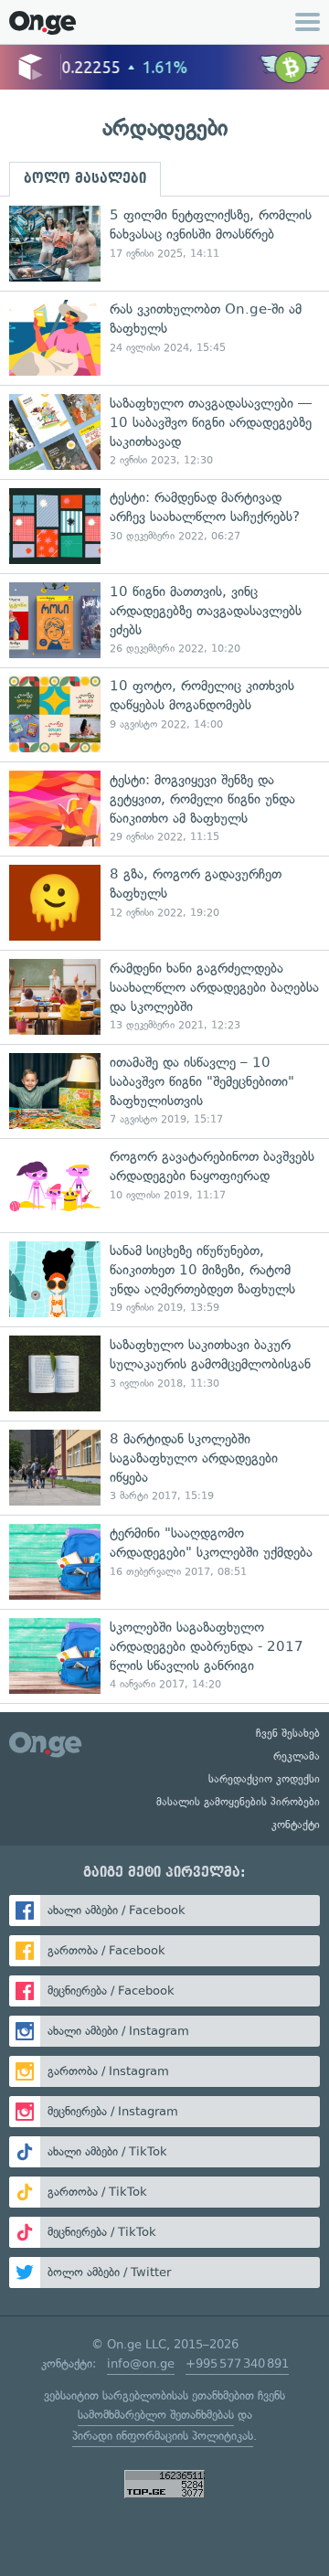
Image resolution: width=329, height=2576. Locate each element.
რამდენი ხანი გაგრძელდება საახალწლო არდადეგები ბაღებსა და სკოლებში (164, 997)
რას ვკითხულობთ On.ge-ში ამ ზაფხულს (164, 338)
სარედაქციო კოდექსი (264, 1779)
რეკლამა (297, 1756)
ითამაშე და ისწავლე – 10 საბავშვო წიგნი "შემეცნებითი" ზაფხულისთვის (164, 1091)
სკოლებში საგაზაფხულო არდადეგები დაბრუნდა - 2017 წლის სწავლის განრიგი (164, 1656)
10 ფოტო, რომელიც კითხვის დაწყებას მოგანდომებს (164, 714)
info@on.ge (141, 2363)
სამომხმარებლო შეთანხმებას (156, 2415)
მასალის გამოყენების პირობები (238, 1802)
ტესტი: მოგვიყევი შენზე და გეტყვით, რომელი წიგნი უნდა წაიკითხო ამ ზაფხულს (164, 809)
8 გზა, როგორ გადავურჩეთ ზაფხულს (164, 903)
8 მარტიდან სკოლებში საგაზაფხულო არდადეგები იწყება (164, 1468)
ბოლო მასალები (85, 178)
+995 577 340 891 (237, 2363)
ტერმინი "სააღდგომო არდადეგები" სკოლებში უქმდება (164, 1562)
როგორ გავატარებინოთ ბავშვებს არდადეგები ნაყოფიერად (164, 1185)
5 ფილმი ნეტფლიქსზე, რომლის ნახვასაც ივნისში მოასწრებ (164, 244)
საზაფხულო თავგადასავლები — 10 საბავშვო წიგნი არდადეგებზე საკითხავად (164, 432)
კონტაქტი (296, 1825)
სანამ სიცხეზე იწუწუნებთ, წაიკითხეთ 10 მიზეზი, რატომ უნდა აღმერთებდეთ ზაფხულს (164, 1279)
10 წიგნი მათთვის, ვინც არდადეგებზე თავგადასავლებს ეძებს (164, 620)
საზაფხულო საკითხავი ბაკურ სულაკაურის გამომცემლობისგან (164, 1373)
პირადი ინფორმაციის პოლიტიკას (163, 2436)
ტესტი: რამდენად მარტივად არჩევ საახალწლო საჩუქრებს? (164, 526)
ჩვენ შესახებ (288, 1733)
